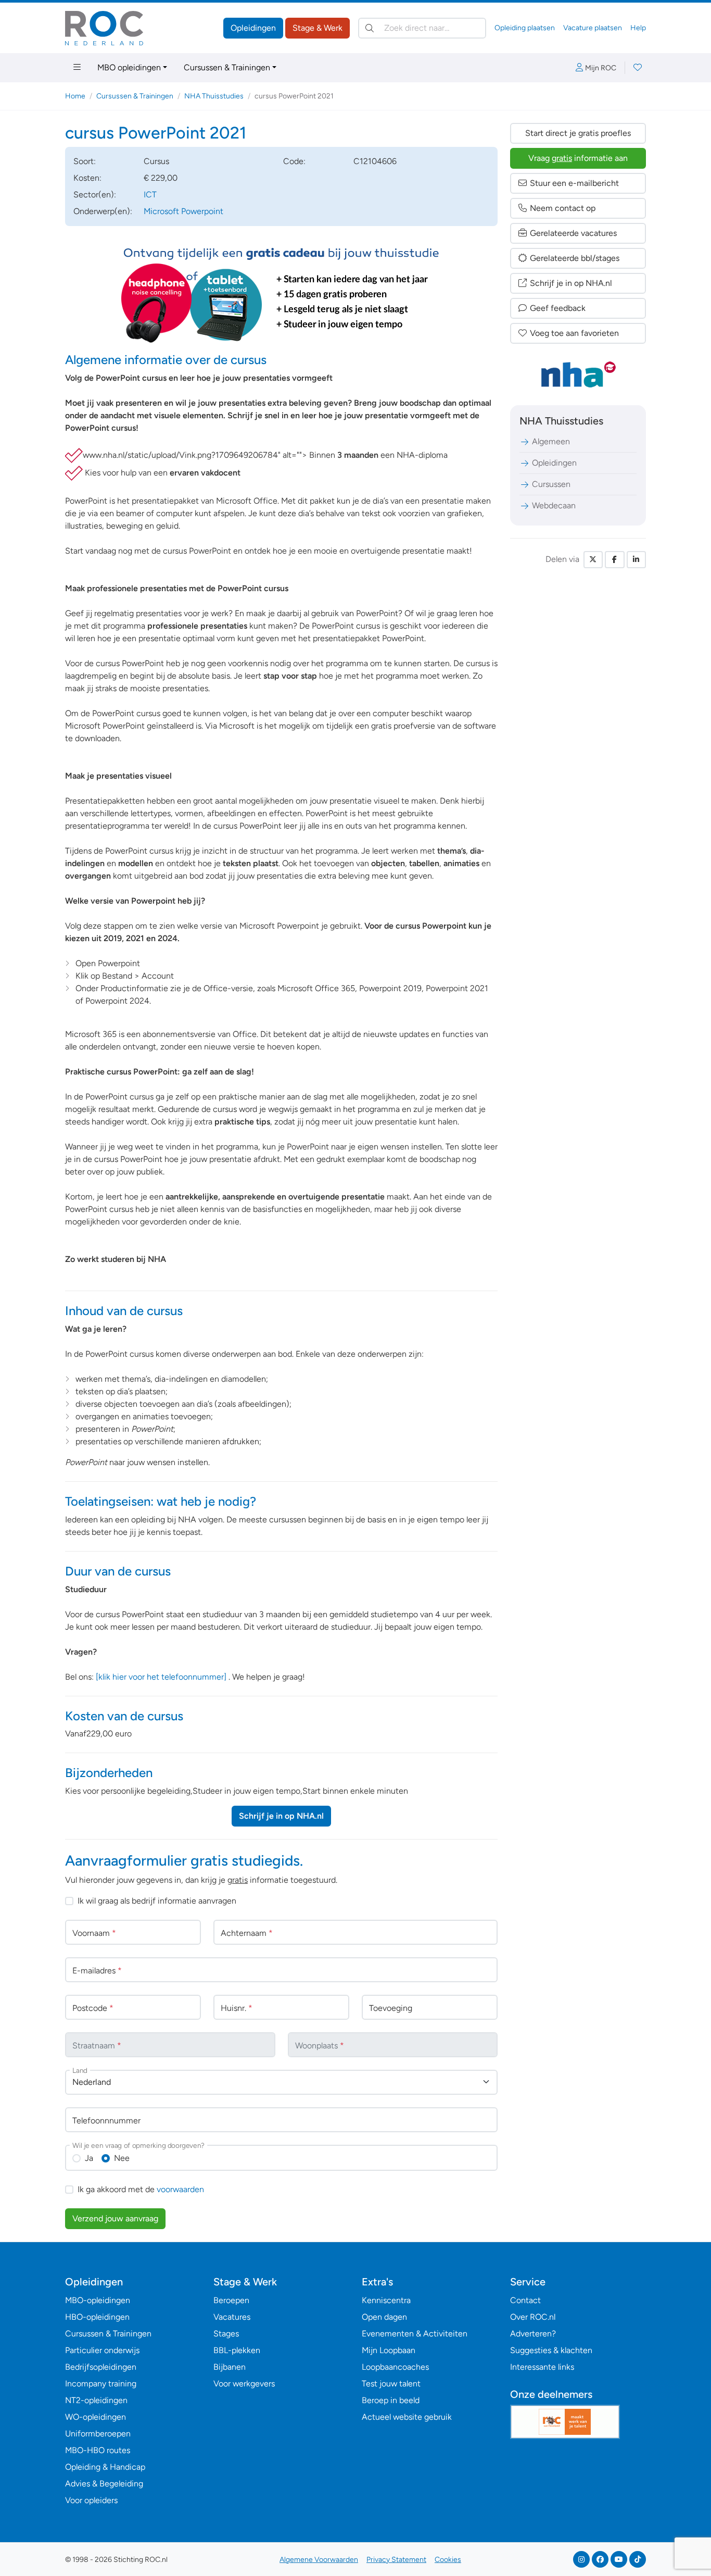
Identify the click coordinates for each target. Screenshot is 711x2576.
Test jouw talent (391, 2384)
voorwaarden (180, 2189)
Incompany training (101, 2384)
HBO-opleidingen (97, 2317)
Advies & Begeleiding (104, 2484)
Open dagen (384, 2317)
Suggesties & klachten (551, 2350)
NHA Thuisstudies (214, 96)
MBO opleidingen (129, 67)
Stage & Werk (318, 28)
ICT (150, 195)
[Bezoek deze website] (74, 456)
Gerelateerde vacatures (573, 233)
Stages (226, 2334)
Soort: (85, 161)
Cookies (448, 2560)
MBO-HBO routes (98, 2450)
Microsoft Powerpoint (183, 211)
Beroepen (231, 2300)
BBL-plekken (237, 2350)
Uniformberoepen (98, 2434)
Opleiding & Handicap (105, 2467)
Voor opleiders (91, 2500)
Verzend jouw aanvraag (115, 2218)
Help (638, 28)
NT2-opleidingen (96, 2400)
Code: (294, 161)
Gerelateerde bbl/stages (575, 258)
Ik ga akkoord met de (141, 2189)
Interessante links (542, 2367)
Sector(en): (95, 195)
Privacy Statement (396, 2560)
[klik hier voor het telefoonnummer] (161, 1677)
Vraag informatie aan (578, 158)
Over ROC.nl (533, 2317)
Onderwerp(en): (103, 211)
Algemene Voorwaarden (319, 2560)
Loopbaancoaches (395, 2367)
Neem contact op (563, 208)
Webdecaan (554, 505)
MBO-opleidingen (98, 2300)
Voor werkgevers (244, 2384)
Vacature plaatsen (593, 28)
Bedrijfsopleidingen (101, 2367)
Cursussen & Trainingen (227, 67)
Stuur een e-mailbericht (574, 183)
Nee (122, 2158)
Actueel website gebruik (407, 2417)
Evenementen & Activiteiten (415, 2334)
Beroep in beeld (391, 2400)
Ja (89, 2158)
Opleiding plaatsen (525, 28)
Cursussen (551, 484)
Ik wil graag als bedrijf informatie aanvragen (157, 1901)
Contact (525, 2300)
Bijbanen (230, 2367)
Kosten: (87, 178)
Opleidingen (253, 28)
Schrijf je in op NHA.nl (281, 1816)
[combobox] (281, 2082)
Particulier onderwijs (102, 2350)
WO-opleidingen (96, 2417)
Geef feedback (558, 308)
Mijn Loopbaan (389, 2350)
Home (75, 96)
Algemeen (551, 441)
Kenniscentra (386, 2300)
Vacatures (232, 2317)
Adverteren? (533, 2334)
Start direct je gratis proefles (578, 133)
